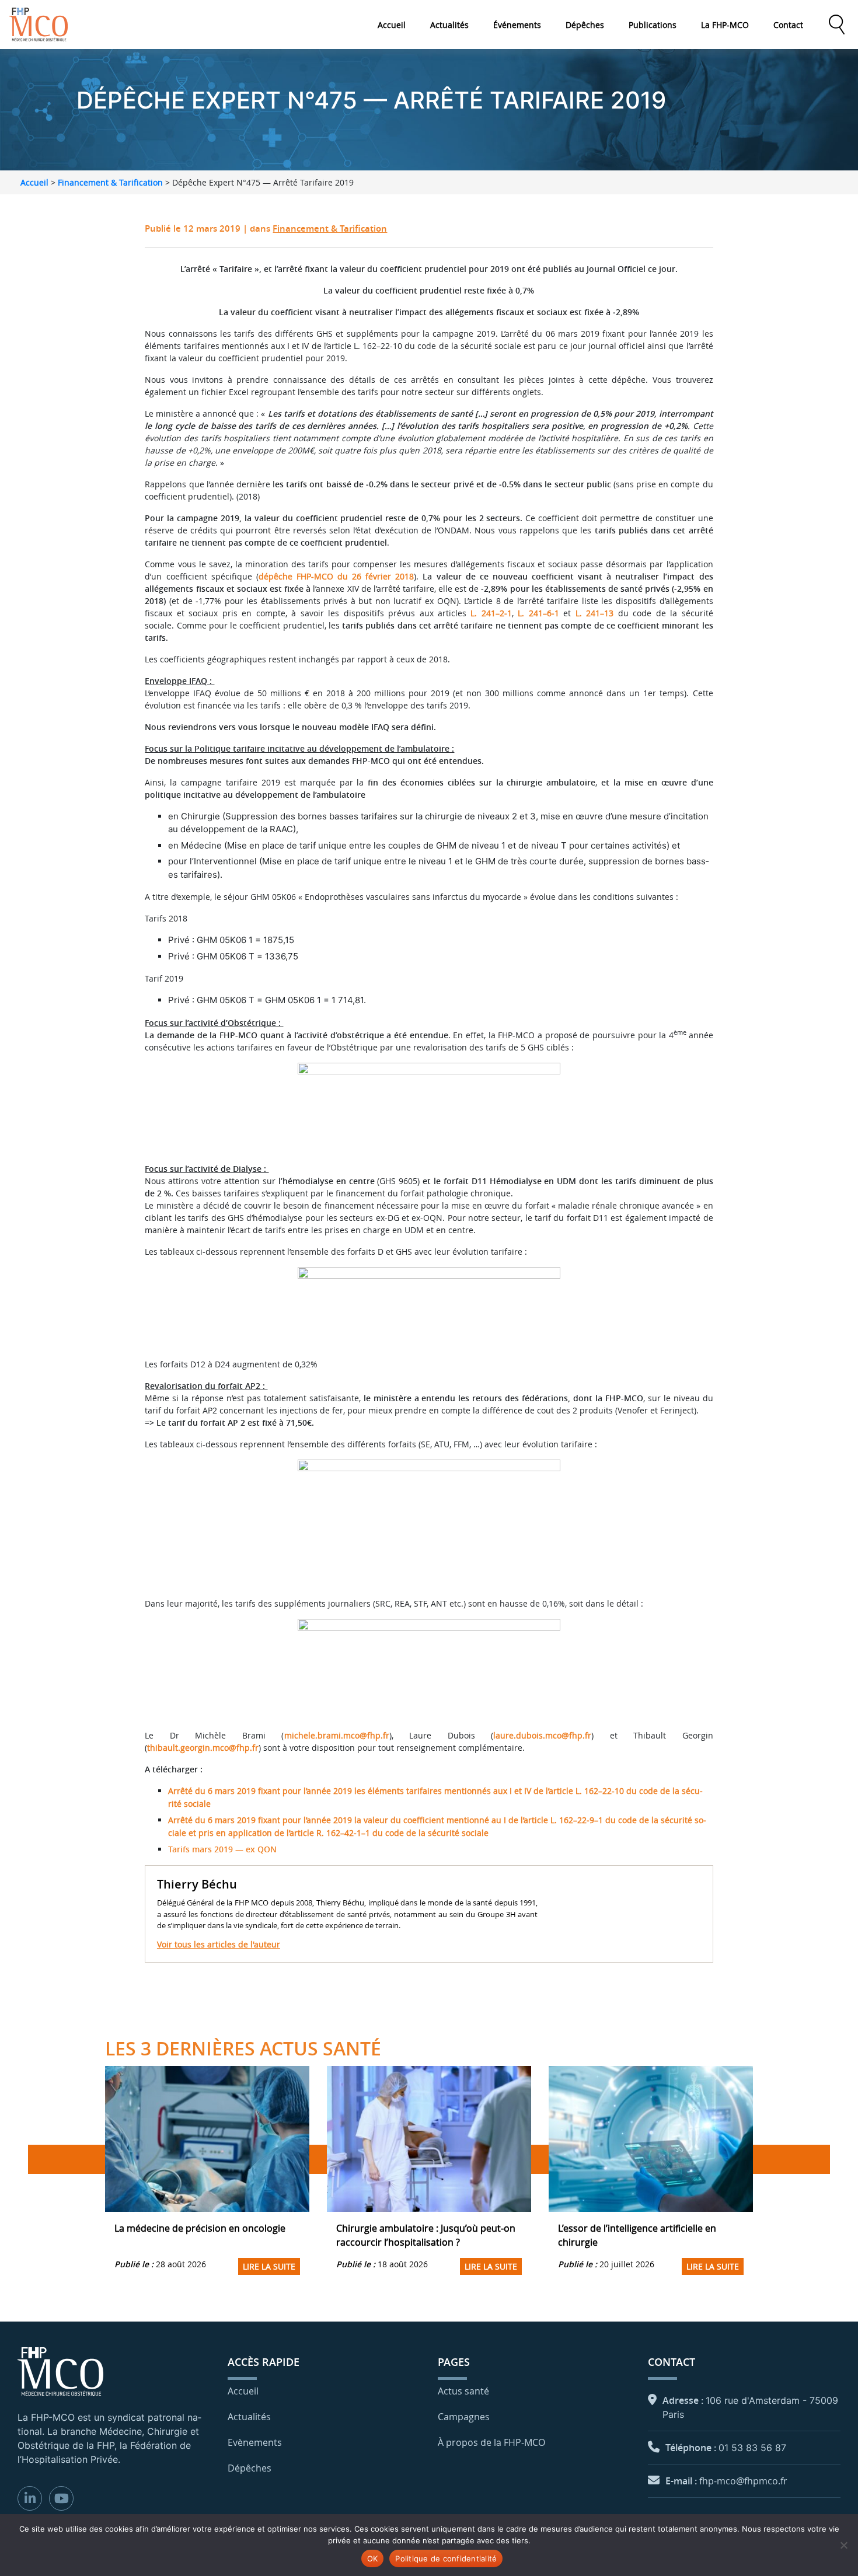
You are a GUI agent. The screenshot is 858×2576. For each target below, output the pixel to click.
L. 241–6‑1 (538, 613)
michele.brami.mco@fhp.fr (337, 1735)
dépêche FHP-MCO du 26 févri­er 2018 (336, 576)
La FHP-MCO (725, 25)
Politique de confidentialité (446, 2558)
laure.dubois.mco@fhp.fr (542, 1735)
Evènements (255, 2442)
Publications (653, 25)
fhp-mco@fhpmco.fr (743, 2481)
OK (373, 2558)
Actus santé (463, 2391)
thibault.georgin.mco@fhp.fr (203, 1748)
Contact (788, 25)
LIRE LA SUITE (269, 2266)
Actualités (449, 25)
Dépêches (585, 25)
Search (836, 25)
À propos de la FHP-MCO (491, 2442)
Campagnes (464, 2417)
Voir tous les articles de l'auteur (219, 1944)
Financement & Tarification (110, 182)
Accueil (392, 25)
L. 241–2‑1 (491, 613)
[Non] (843, 2545)
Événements (517, 25)
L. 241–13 (594, 613)
